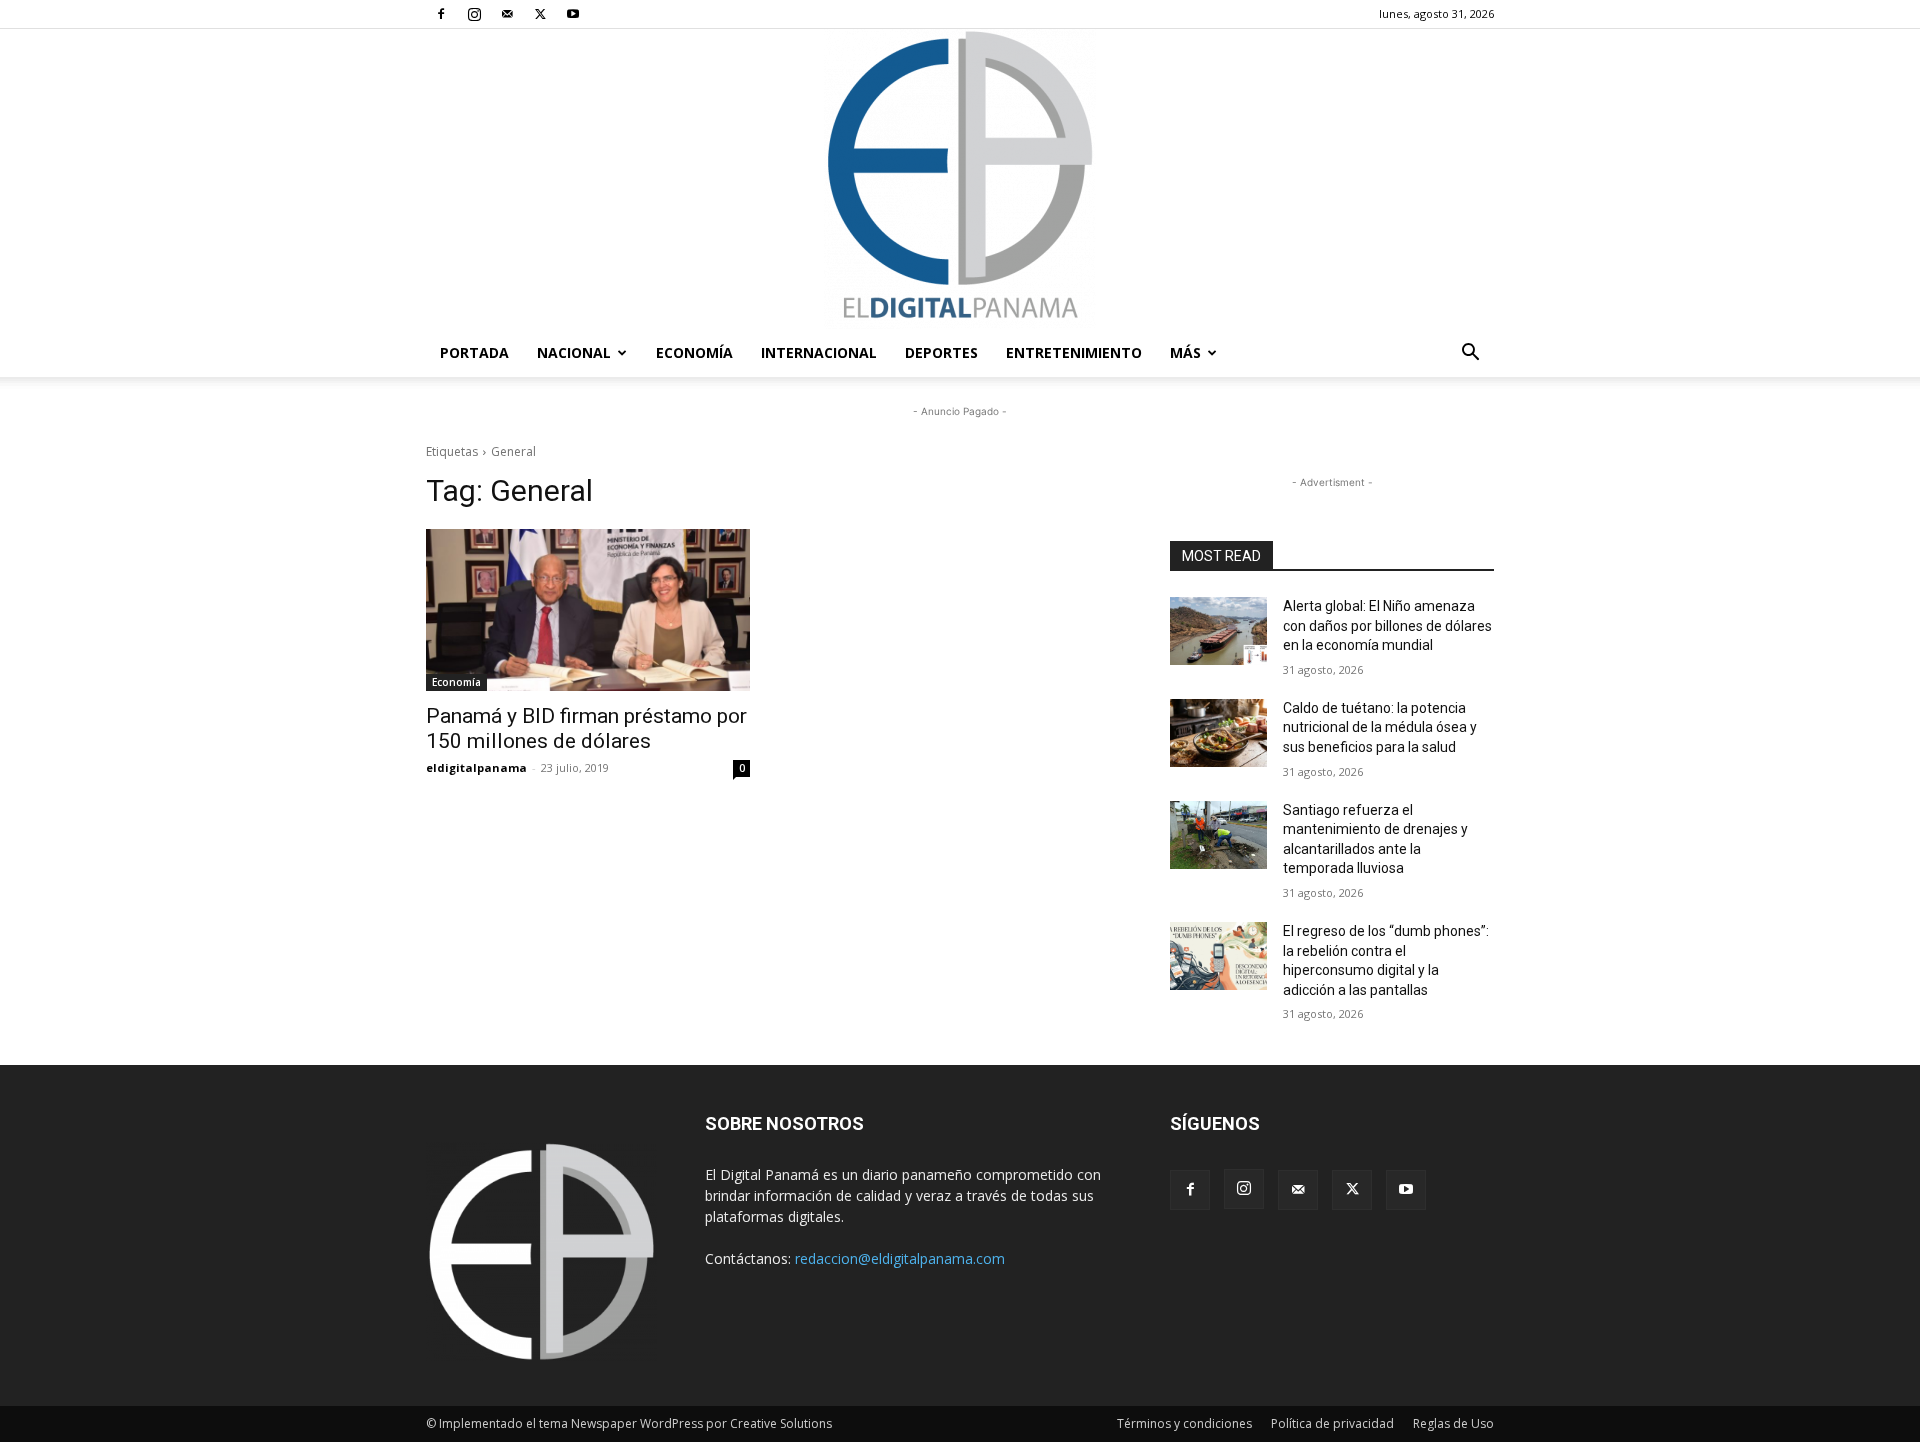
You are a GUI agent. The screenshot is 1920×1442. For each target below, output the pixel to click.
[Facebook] (441, 14)
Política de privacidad (1332, 1423)
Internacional (819, 352)
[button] (1470, 354)
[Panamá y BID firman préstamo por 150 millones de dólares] (588, 610)
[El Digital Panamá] (960, 179)
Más (1185, 352)
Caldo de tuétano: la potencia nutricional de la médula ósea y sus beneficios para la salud (1380, 727)
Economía (694, 352)
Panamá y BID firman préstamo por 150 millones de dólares (586, 728)
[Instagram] (474, 14)
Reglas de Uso (1453, 1423)
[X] (540, 14)
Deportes (941, 352)
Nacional (574, 352)
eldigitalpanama (476, 767)
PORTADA (474, 352)
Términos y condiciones (1184, 1423)
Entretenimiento (1074, 352)
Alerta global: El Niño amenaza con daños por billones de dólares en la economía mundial (1387, 625)
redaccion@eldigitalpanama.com (900, 1258)
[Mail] (507, 14)
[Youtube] (573, 14)
